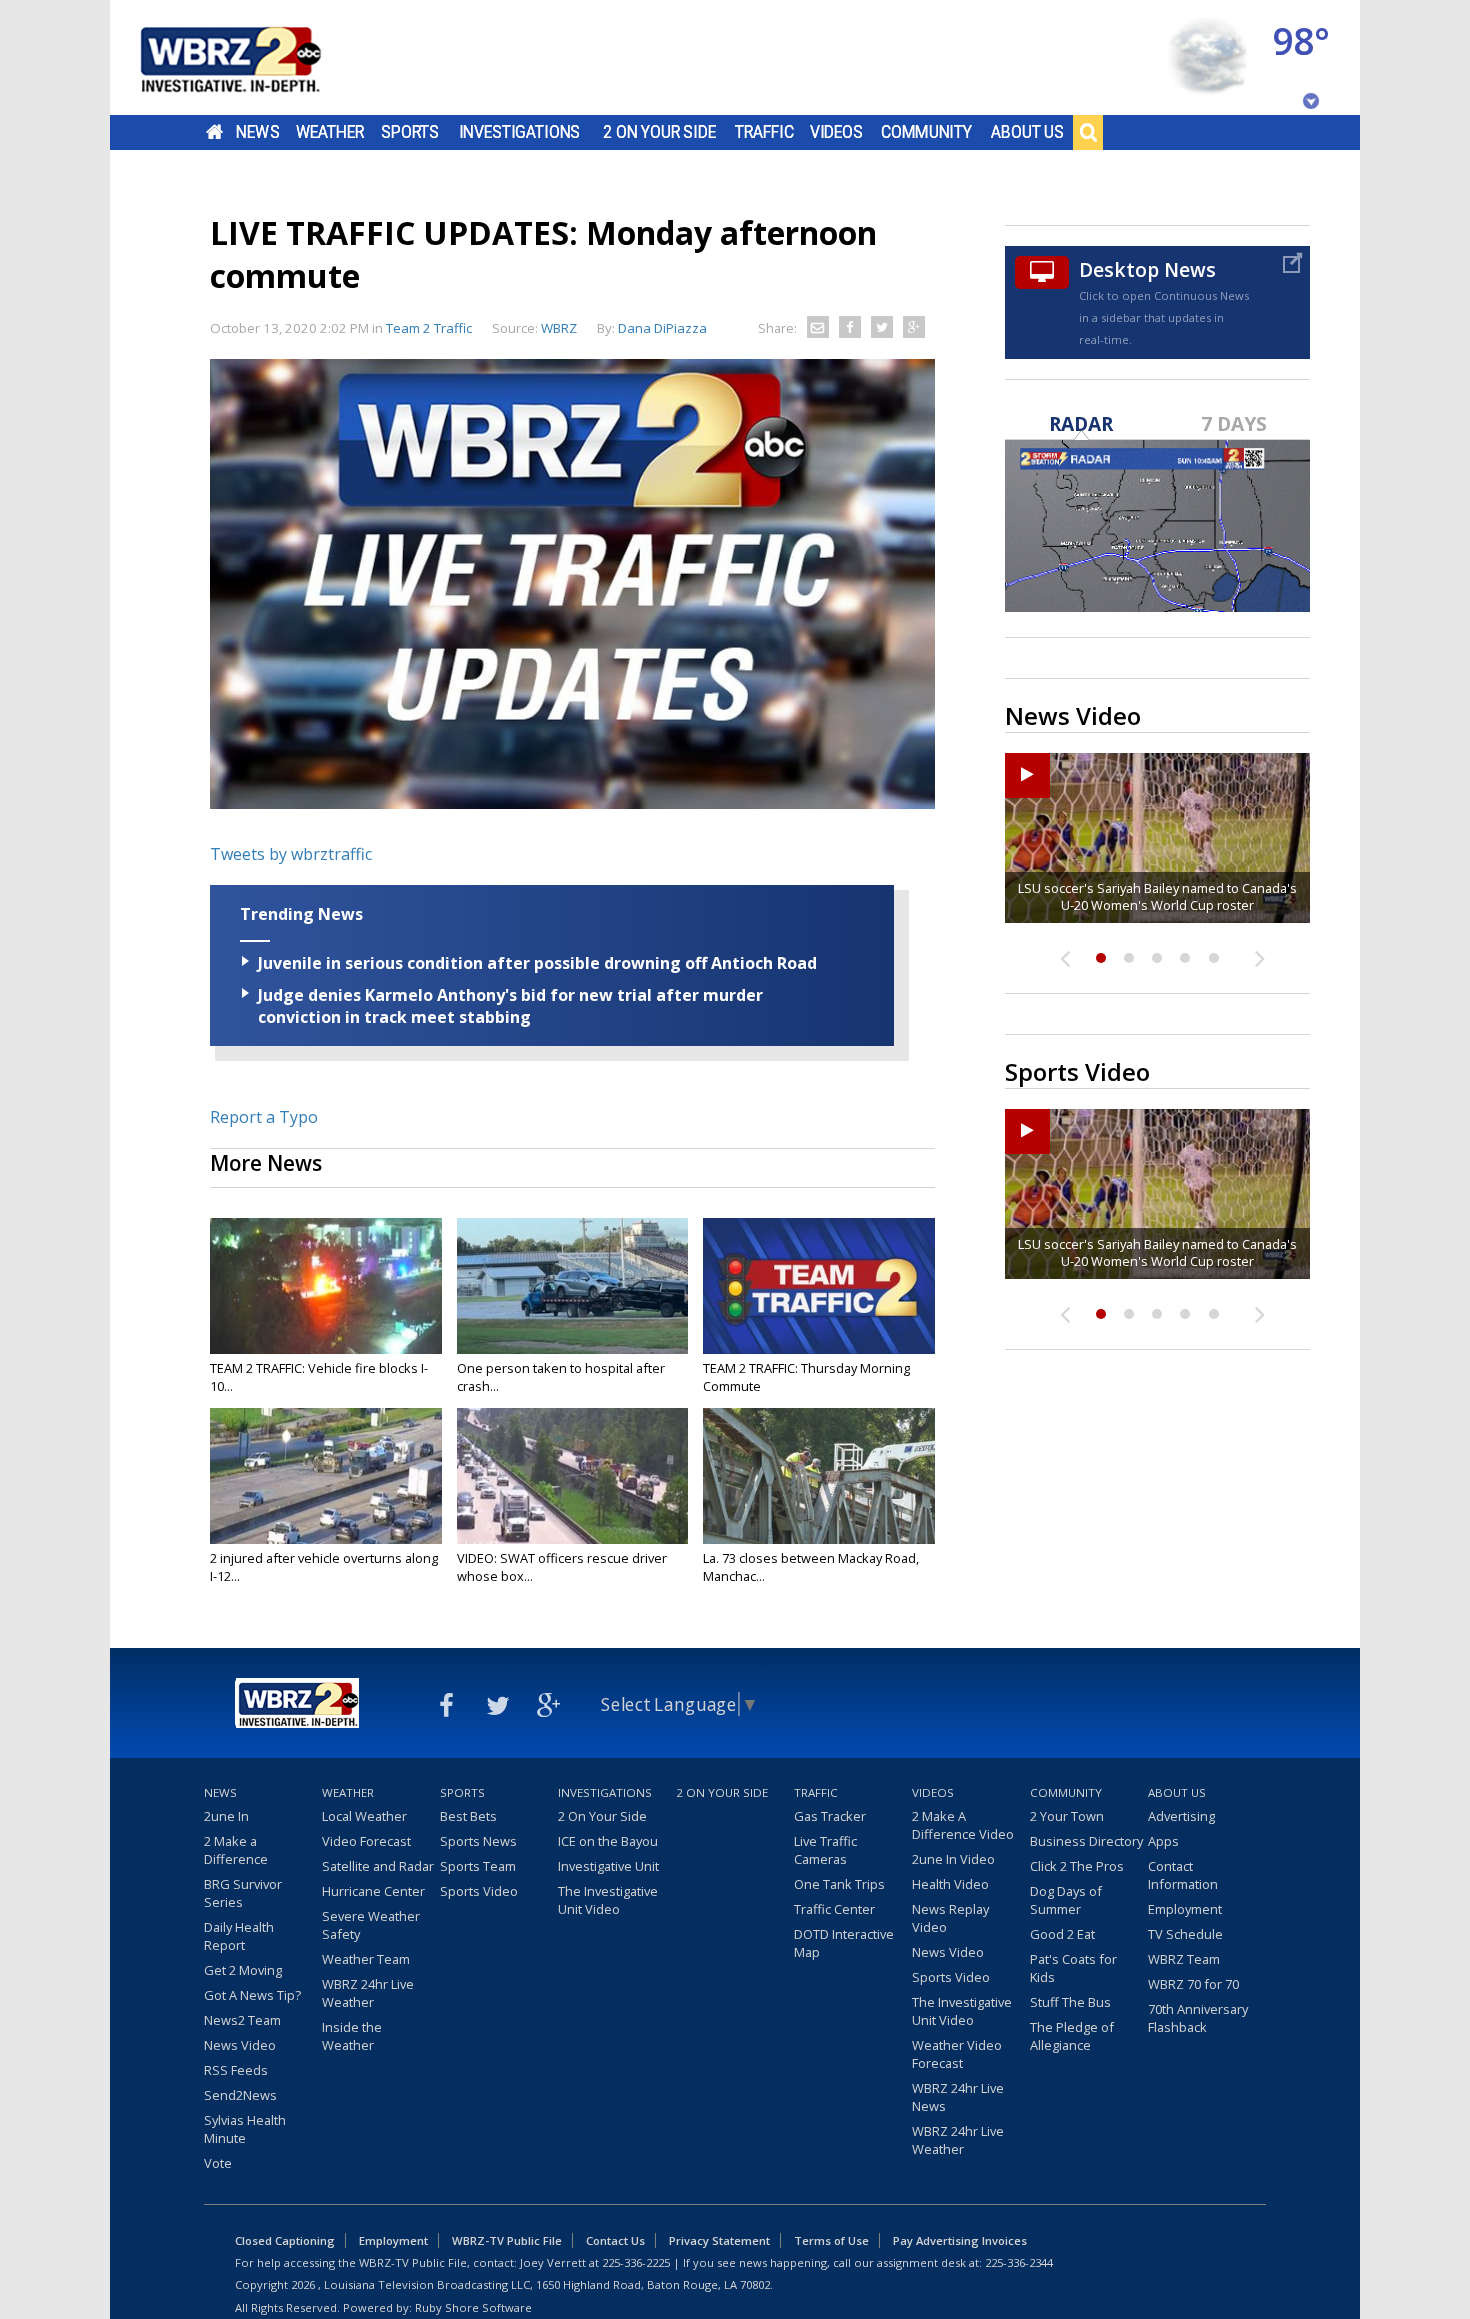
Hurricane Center (373, 1891)
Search (1088, 132)
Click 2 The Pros (1077, 1866)
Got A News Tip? (252, 1995)
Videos (836, 132)
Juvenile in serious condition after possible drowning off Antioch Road (537, 963)
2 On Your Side (659, 132)
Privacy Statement (719, 2240)
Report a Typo (264, 1117)
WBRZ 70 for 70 (1193, 1984)
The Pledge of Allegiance (1072, 2036)
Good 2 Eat (1062, 1934)
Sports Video (479, 1891)
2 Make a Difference (236, 1850)
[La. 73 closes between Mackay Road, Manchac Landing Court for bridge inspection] (819, 1476)
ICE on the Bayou (608, 1841)
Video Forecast (366, 1841)
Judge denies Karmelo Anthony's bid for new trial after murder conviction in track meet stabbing (510, 1006)
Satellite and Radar (378, 1866)
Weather (330, 132)
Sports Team (478, 1866)
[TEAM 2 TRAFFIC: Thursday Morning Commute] (819, 1286)
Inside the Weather (352, 2036)
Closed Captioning (285, 2240)
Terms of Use (831, 2240)
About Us (1027, 132)
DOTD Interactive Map (844, 1943)
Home (214, 132)
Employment (1185, 1909)
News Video (240, 2045)
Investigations (520, 132)
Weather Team (366, 1959)
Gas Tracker (830, 1816)
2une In (226, 1816)
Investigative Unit (608, 1866)
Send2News (240, 2095)
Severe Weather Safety (371, 1925)
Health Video (950, 1884)
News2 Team (242, 2020)
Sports (410, 132)
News (257, 132)
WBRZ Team (1184, 1959)
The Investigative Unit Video (608, 1900)
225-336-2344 (1019, 2262)
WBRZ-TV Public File (507, 2240)
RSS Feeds (236, 2070)
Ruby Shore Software (473, 2307)
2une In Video (953, 1859)
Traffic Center (834, 1909)
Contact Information (1183, 1875)
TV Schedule (1185, 1934)
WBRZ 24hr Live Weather (368, 1993)
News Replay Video (950, 1918)
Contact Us (615, 2240)
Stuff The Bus (1070, 2002)
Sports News (478, 1841)
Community (926, 132)
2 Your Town (1067, 1816)
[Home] (255, 57)
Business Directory (1086, 1841)
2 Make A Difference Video (963, 1825)
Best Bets (468, 1816)
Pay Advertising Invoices (960, 2240)
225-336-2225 (636, 2262)
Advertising (1181, 1816)
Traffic (764, 132)
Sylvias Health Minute (245, 2129)
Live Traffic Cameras (825, 1850)
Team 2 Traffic (429, 328)
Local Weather (364, 1816)
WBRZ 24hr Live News (958, 2097)
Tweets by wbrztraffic (291, 854)
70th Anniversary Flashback (1198, 2018)
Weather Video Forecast (957, 2054)
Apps (1163, 1841)
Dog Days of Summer (1066, 1900)
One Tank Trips (839, 1884)
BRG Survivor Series (243, 1893)
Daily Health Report (239, 1936)
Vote (218, 2163)
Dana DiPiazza (662, 328)
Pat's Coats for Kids (1073, 1968)
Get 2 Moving (243, 1970)
